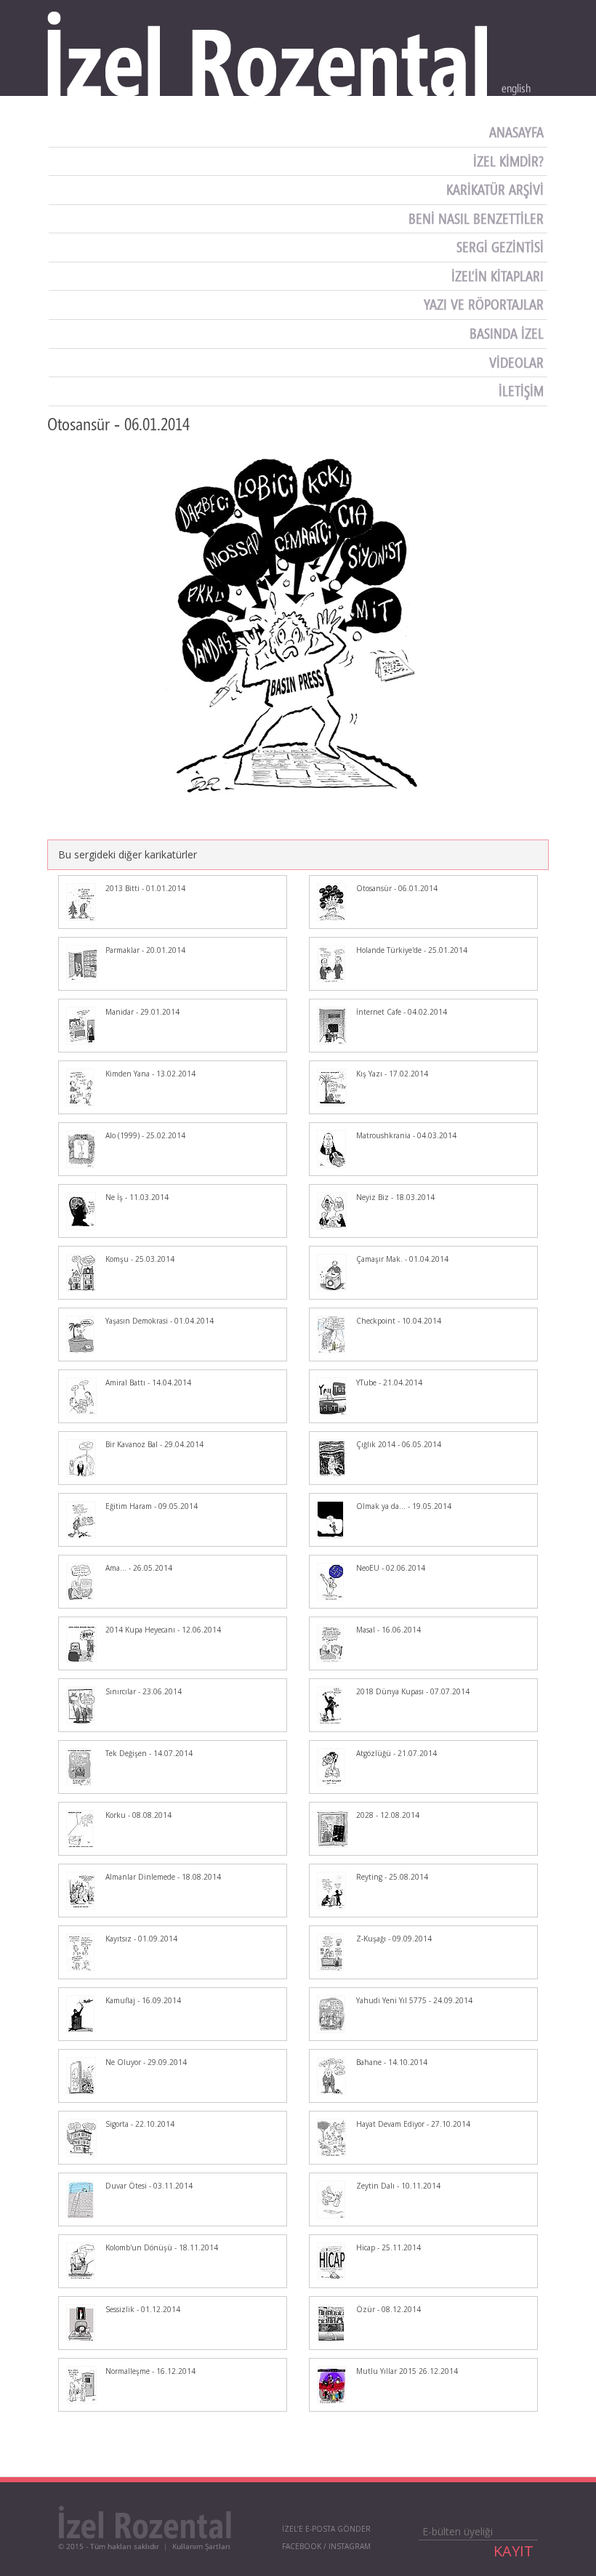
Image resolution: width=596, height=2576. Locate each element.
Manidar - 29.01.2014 (142, 1012)
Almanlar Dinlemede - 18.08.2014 (163, 1877)
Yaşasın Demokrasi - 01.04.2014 (160, 1321)
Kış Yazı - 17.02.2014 (392, 1074)
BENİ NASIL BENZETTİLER (478, 219)
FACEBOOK (302, 2546)
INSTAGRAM (350, 2546)
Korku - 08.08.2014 (138, 1815)
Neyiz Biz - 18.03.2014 (395, 1197)
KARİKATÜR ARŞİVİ (497, 190)
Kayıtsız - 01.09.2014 (141, 1939)
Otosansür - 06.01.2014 (397, 888)
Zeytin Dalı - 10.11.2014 (398, 2186)
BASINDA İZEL (508, 334)
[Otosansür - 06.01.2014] (298, 626)
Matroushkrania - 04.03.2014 (406, 1135)
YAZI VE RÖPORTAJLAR (486, 305)
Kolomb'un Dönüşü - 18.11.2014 (162, 2247)
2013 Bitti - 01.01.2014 (145, 888)
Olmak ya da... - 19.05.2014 (404, 1506)
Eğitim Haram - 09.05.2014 (152, 1506)
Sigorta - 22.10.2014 (140, 2124)
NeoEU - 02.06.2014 (391, 1568)
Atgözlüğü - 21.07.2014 (396, 1753)
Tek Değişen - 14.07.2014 (149, 1753)
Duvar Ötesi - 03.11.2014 (149, 2186)
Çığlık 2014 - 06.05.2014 (399, 1444)
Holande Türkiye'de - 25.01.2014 (412, 950)
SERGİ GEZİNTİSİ (502, 247)
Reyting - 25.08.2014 (392, 1877)
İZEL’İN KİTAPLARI (499, 276)
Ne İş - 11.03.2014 (137, 1197)
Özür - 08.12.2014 (388, 2309)
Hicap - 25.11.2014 (388, 2247)
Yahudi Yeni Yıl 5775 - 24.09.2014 (414, 2000)
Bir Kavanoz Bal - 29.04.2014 (154, 1444)
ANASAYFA (518, 132)
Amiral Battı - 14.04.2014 (148, 1382)
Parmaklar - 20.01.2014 (145, 950)
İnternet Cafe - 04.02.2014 (402, 1012)
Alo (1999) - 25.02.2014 (145, 1135)
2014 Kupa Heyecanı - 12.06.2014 (163, 1630)
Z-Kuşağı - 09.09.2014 (394, 1939)
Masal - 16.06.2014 (388, 1630)
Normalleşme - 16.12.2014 (150, 2371)
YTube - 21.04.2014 (389, 1382)
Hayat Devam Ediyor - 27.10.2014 (413, 2124)
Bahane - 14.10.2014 (392, 2062)
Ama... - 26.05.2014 (139, 1568)
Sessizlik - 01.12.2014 (143, 2309)
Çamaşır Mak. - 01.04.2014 (402, 1259)
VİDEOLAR (518, 363)
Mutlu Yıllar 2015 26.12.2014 (407, 2371)
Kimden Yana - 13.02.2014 (150, 1074)
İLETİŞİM (523, 391)
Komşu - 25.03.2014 (140, 1259)
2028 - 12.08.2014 (388, 1815)
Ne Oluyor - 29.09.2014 (146, 2062)
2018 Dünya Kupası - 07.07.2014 (413, 1691)
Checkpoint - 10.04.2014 (399, 1321)
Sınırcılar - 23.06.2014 (144, 1691)
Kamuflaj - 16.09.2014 (143, 2000)
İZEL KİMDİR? (510, 161)
